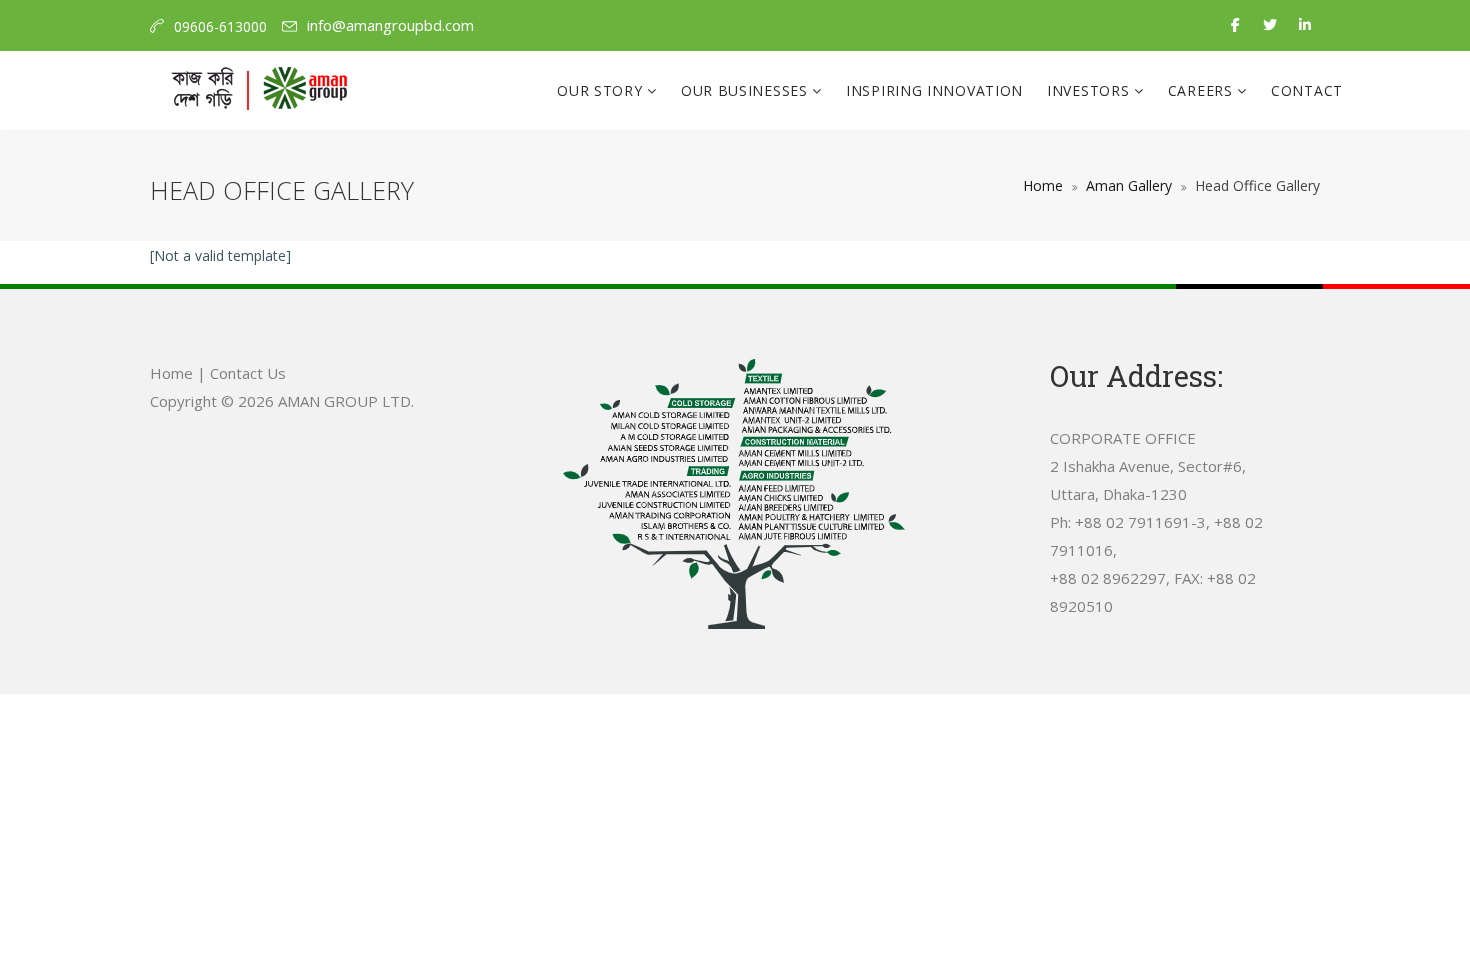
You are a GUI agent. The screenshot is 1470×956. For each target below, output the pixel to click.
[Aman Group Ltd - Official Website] (259, 91)
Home (1043, 185)
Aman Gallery (1129, 185)
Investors (1090, 90)
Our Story (602, 90)
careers (1203, 90)
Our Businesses (747, 90)
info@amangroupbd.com (390, 25)
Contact (1307, 90)
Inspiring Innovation (934, 90)
